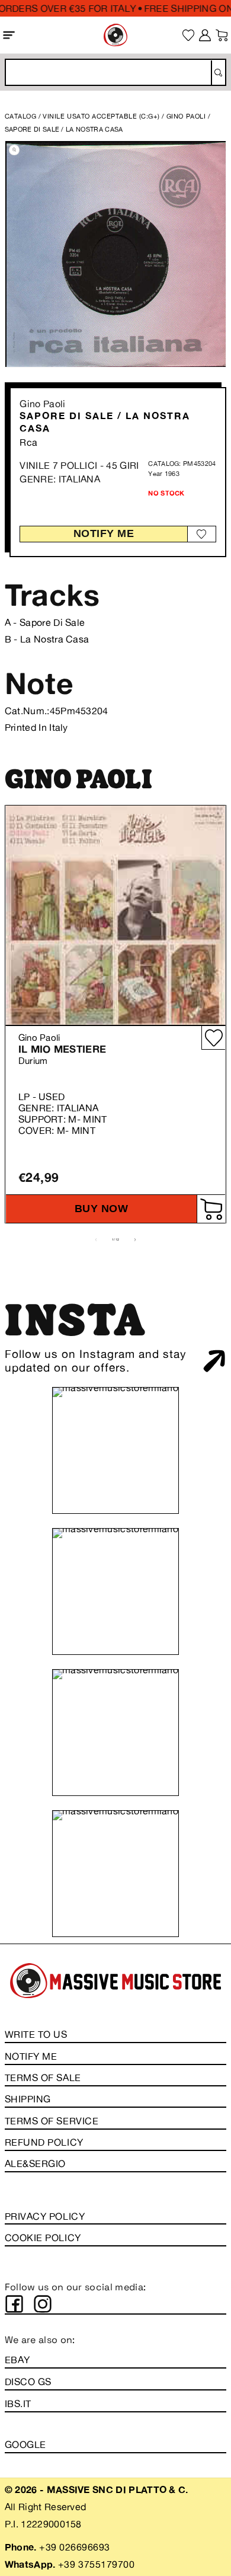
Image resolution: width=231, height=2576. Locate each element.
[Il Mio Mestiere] (115, 915)
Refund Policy (44, 2142)
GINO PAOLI (187, 116)
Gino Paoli (42, 404)
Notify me (104, 533)
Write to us (36, 2034)
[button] (9, 35)
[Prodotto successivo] (135, 1240)
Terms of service (52, 2121)
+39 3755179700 (96, 2564)
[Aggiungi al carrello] (211, 1209)
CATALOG (21, 116)
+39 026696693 (75, 2547)
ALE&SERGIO (35, 2163)
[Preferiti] (189, 35)
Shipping (28, 2099)
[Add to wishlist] (201, 534)
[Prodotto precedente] (96, 1240)
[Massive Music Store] (115, 35)
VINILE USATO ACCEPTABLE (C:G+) (101, 116)
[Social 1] (14, 2304)
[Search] (218, 73)
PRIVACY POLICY (45, 2216)
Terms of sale (43, 2078)
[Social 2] (43, 2304)
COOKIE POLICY (43, 2238)
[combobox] (115, 72)
